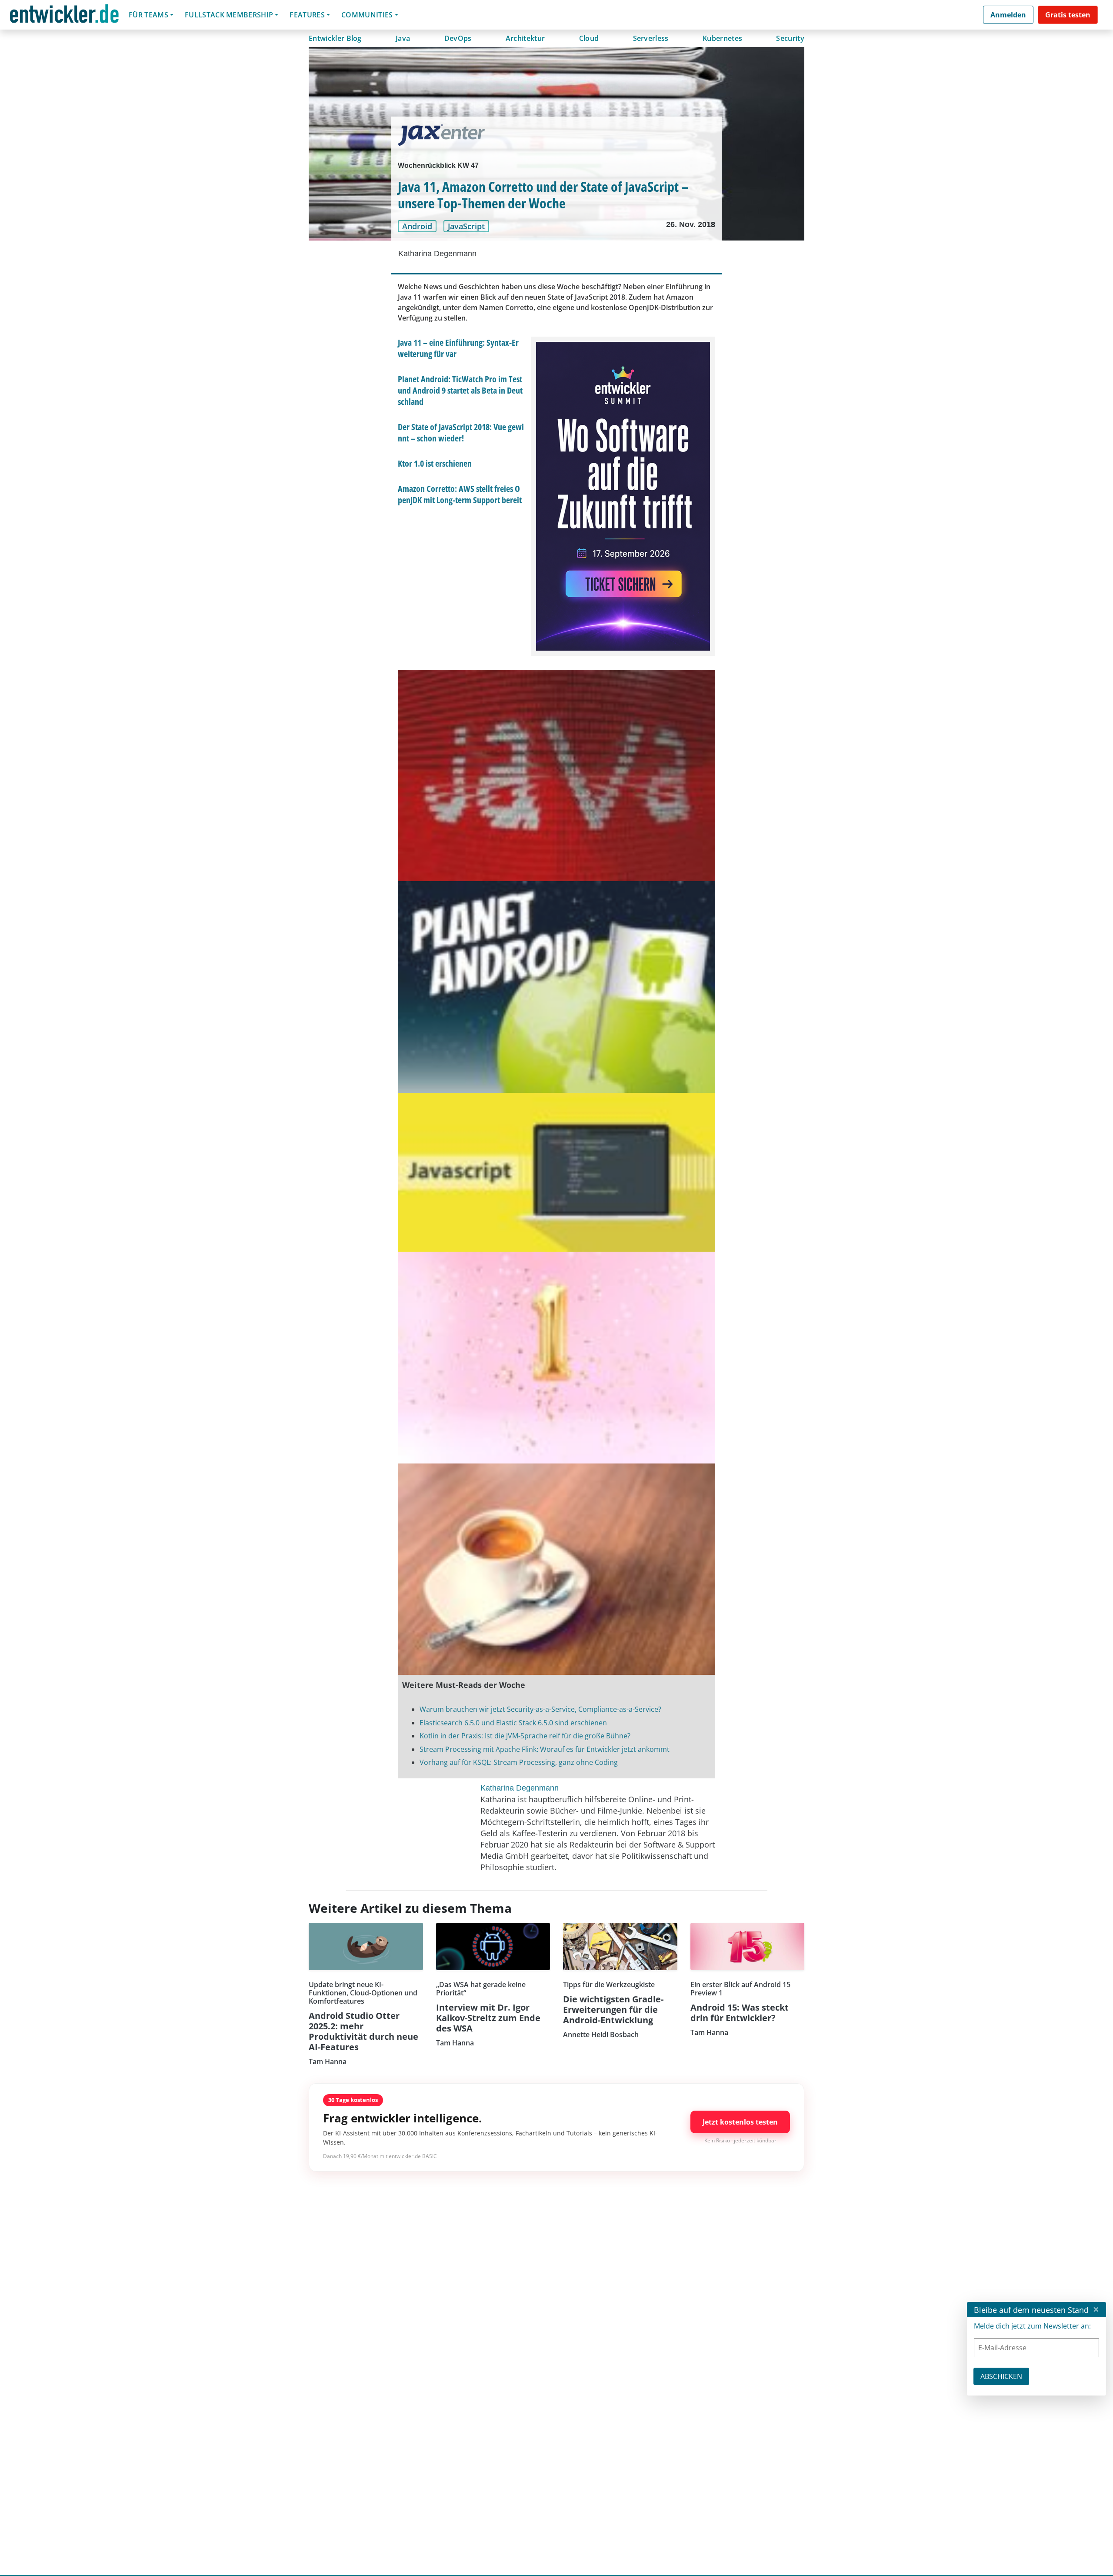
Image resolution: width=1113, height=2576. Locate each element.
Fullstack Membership (229, 15)
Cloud (589, 38)
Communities (367, 15)
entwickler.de (64, 16)
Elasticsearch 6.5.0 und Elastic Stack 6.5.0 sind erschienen (513, 1723)
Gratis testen (1068, 15)
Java (403, 38)
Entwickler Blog (335, 38)
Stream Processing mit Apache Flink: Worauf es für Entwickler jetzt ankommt (545, 1749)
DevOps (458, 38)
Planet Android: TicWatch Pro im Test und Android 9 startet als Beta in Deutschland (460, 390)
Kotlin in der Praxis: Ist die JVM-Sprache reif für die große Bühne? (525, 1736)
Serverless (651, 38)
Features (307, 15)
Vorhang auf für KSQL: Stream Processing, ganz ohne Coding (519, 1762)
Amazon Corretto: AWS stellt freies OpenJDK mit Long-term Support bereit (460, 494)
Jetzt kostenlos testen (740, 2122)
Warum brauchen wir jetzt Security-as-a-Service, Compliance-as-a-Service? (540, 1709)
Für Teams (148, 15)
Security (790, 38)
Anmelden (1008, 15)
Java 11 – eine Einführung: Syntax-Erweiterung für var (458, 348)
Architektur (525, 38)
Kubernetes (722, 38)
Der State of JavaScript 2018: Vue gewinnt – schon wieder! (461, 433)
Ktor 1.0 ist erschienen (435, 463)
